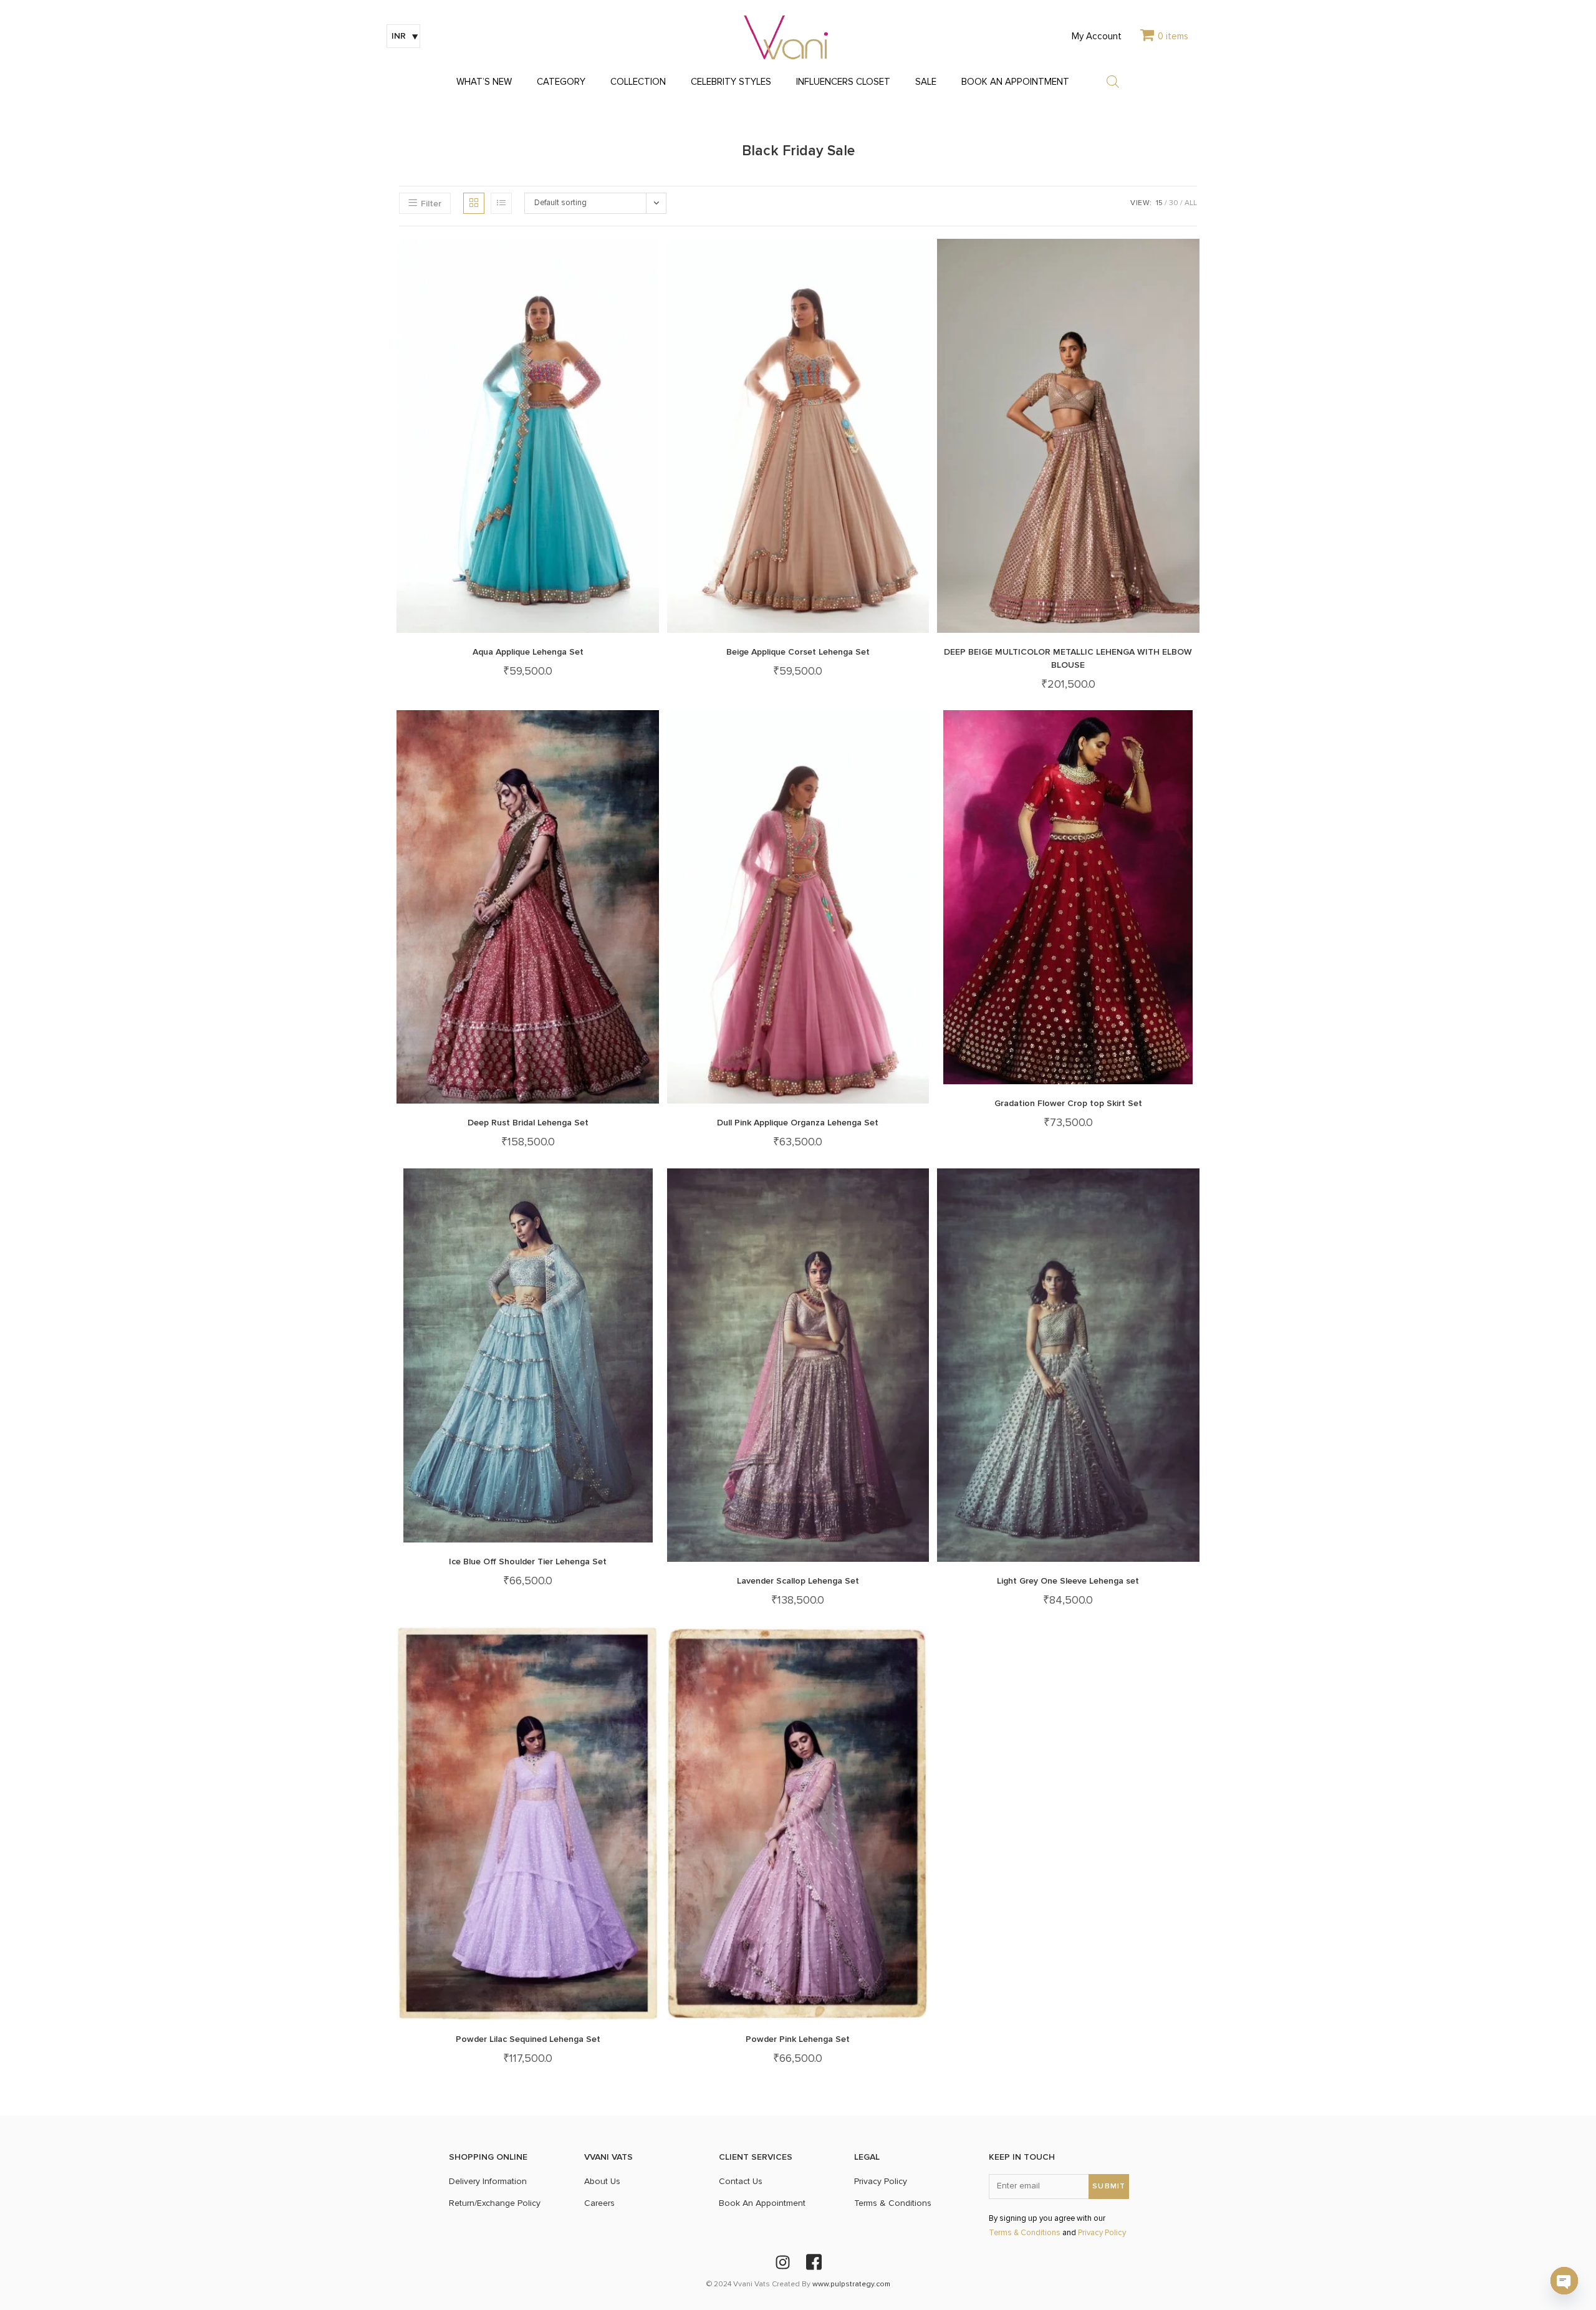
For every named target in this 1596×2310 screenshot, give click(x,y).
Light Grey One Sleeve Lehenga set (1068, 1581)
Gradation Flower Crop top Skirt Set (1068, 1103)
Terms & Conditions (1025, 2233)
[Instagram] (782, 2263)
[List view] (501, 203)
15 (1159, 203)
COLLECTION (638, 82)
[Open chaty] (1564, 2281)
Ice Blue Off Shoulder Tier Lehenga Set (528, 1562)
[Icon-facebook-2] (814, 2263)
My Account (1097, 36)
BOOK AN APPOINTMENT (1015, 82)
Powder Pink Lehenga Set (798, 2039)
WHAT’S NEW (484, 82)
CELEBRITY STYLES (731, 82)
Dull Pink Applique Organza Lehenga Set (798, 1123)
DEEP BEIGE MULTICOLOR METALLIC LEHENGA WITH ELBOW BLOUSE (1068, 658)
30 (1174, 203)
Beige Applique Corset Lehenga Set (798, 652)
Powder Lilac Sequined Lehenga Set (528, 2039)
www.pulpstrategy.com (851, 2284)
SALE (926, 82)
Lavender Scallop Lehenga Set (798, 1581)
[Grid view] (474, 203)
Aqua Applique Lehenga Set (528, 652)
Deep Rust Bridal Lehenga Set (528, 1123)
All (1191, 203)
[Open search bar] (1113, 82)
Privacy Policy (1102, 2233)
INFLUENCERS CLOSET (843, 82)
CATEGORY (561, 82)
